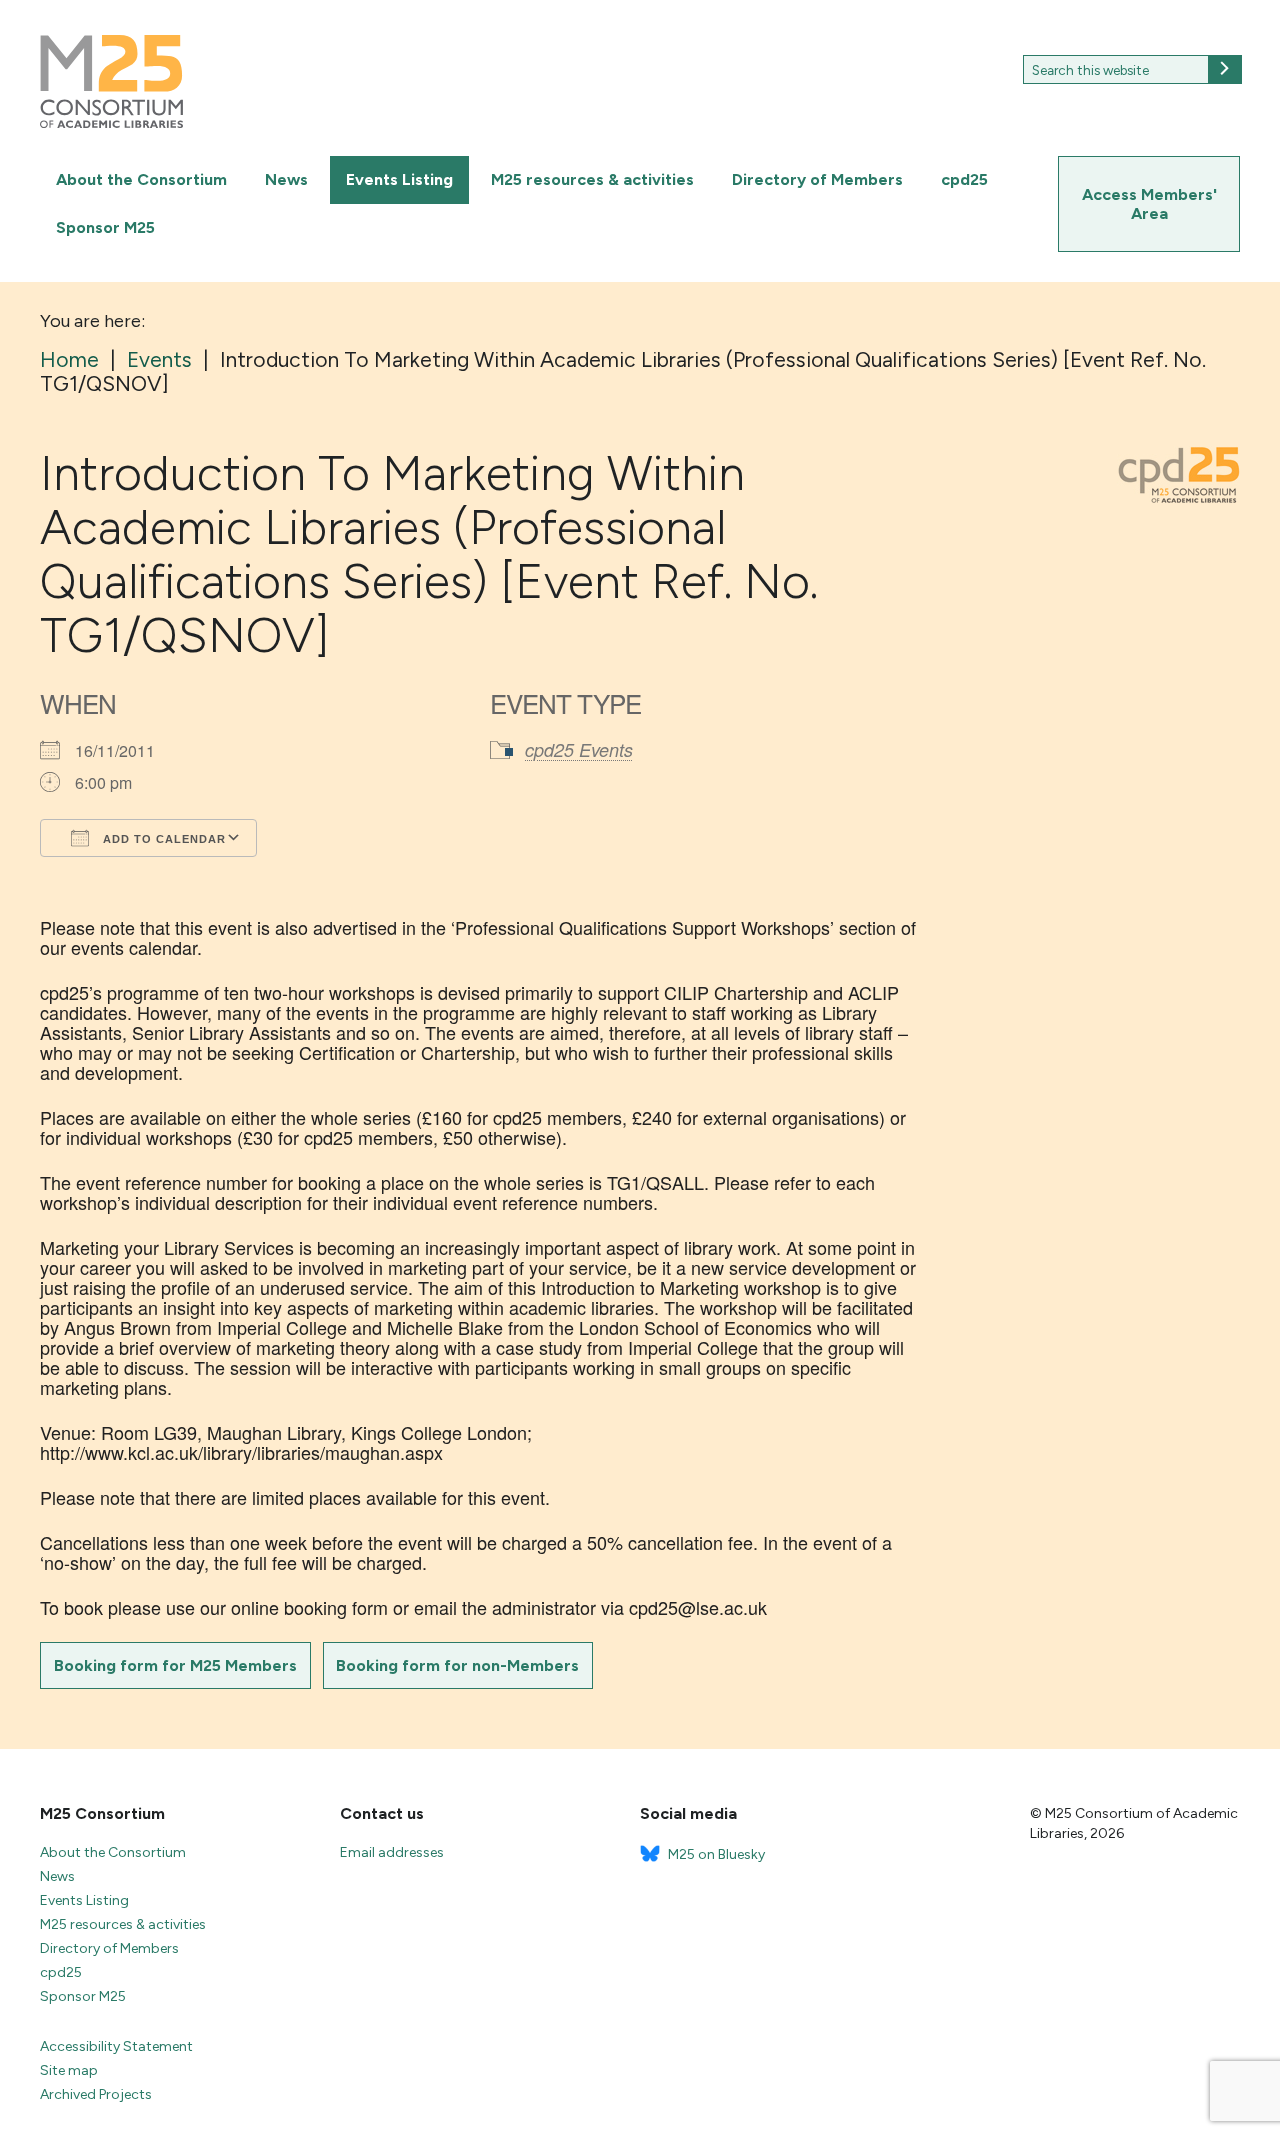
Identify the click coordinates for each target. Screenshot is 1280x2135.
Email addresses (392, 1852)
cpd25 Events (579, 749)
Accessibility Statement (116, 2046)
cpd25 (964, 179)
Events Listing (399, 179)
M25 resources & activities (592, 179)
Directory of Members (817, 179)
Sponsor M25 (105, 227)
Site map (69, 2070)
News (286, 179)
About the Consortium (141, 179)
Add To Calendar (162, 839)
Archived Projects (96, 2094)
